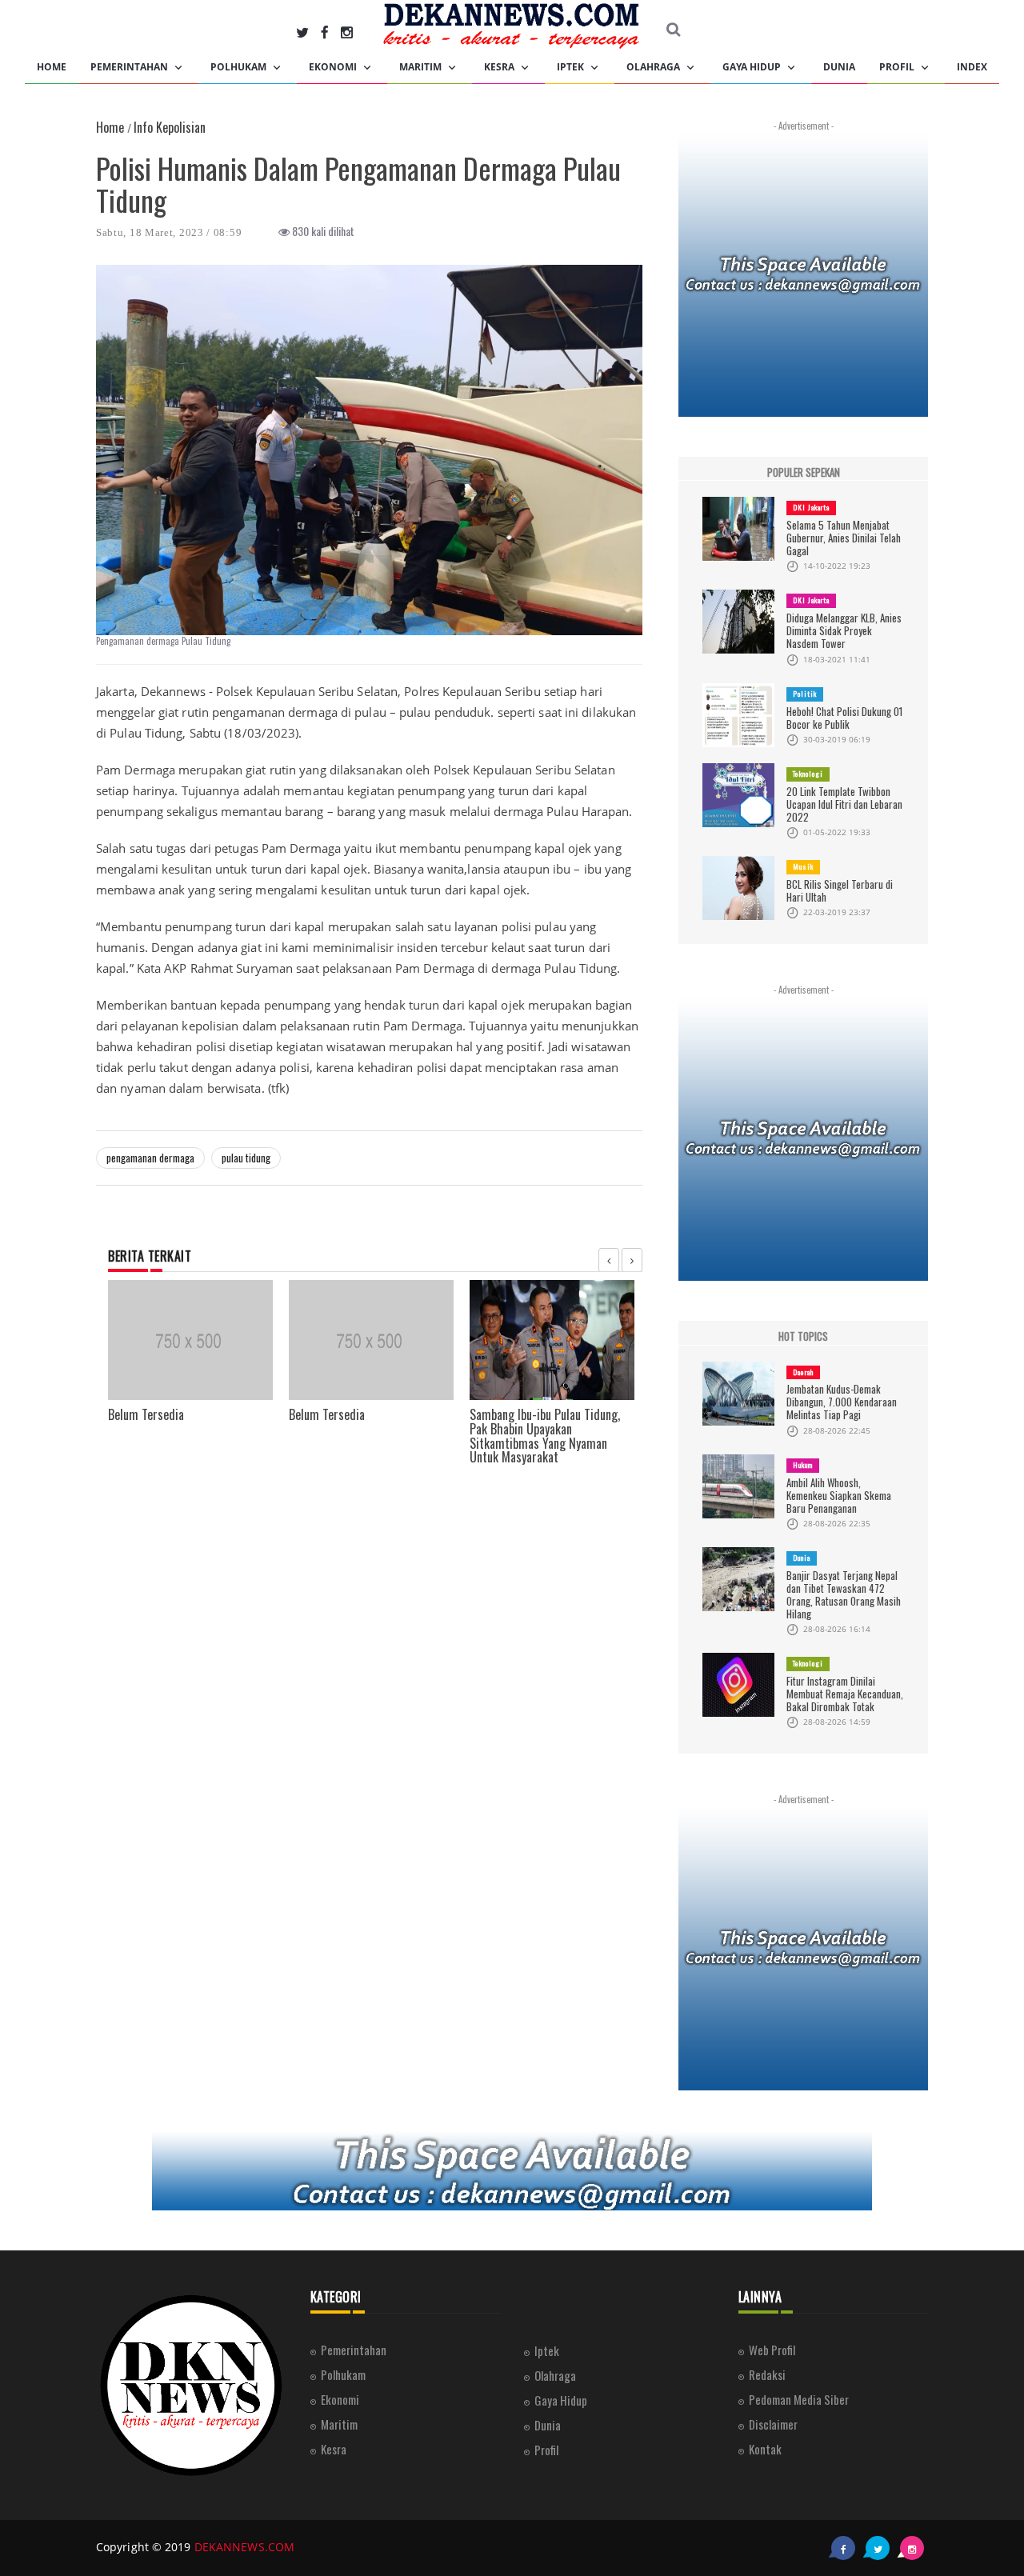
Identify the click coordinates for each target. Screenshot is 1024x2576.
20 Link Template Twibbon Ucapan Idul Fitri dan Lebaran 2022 (844, 804)
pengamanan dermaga (150, 1158)
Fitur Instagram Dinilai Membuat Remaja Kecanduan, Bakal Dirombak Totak (845, 1694)
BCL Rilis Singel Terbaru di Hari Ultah (840, 890)
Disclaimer (773, 2424)
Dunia (839, 67)
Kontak (765, 2449)
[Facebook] (325, 32)
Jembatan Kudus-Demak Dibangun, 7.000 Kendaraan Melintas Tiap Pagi (842, 1402)
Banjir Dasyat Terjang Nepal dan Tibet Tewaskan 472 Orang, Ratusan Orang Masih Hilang (844, 1594)
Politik (805, 694)
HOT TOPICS (803, 1336)
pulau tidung (246, 1158)
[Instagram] (347, 32)
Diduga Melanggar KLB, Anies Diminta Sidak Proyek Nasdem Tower (844, 630)
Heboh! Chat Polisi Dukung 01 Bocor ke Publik (844, 718)
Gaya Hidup (753, 67)
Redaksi (767, 2374)
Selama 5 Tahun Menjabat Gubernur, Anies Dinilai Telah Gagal (844, 538)
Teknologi (808, 774)
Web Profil (772, 2350)
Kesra (500, 67)
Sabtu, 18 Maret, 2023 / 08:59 (169, 232)
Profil (898, 67)
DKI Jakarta (811, 507)
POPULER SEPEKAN (804, 472)
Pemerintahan (130, 67)
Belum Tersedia (146, 1414)
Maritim (422, 67)
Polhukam (240, 67)
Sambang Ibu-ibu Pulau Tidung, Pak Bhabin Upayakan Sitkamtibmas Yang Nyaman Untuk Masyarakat (545, 1436)
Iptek (572, 67)
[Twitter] (302, 32)
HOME (52, 67)
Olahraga (654, 67)
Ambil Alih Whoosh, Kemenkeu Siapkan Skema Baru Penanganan (839, 1495)
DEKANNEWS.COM (244, 2547)
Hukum (803, 1465)
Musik (803, 866)
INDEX (972, 67)
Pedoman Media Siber (799, 2399)
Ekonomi (334, 67)
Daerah (803, 1372)
